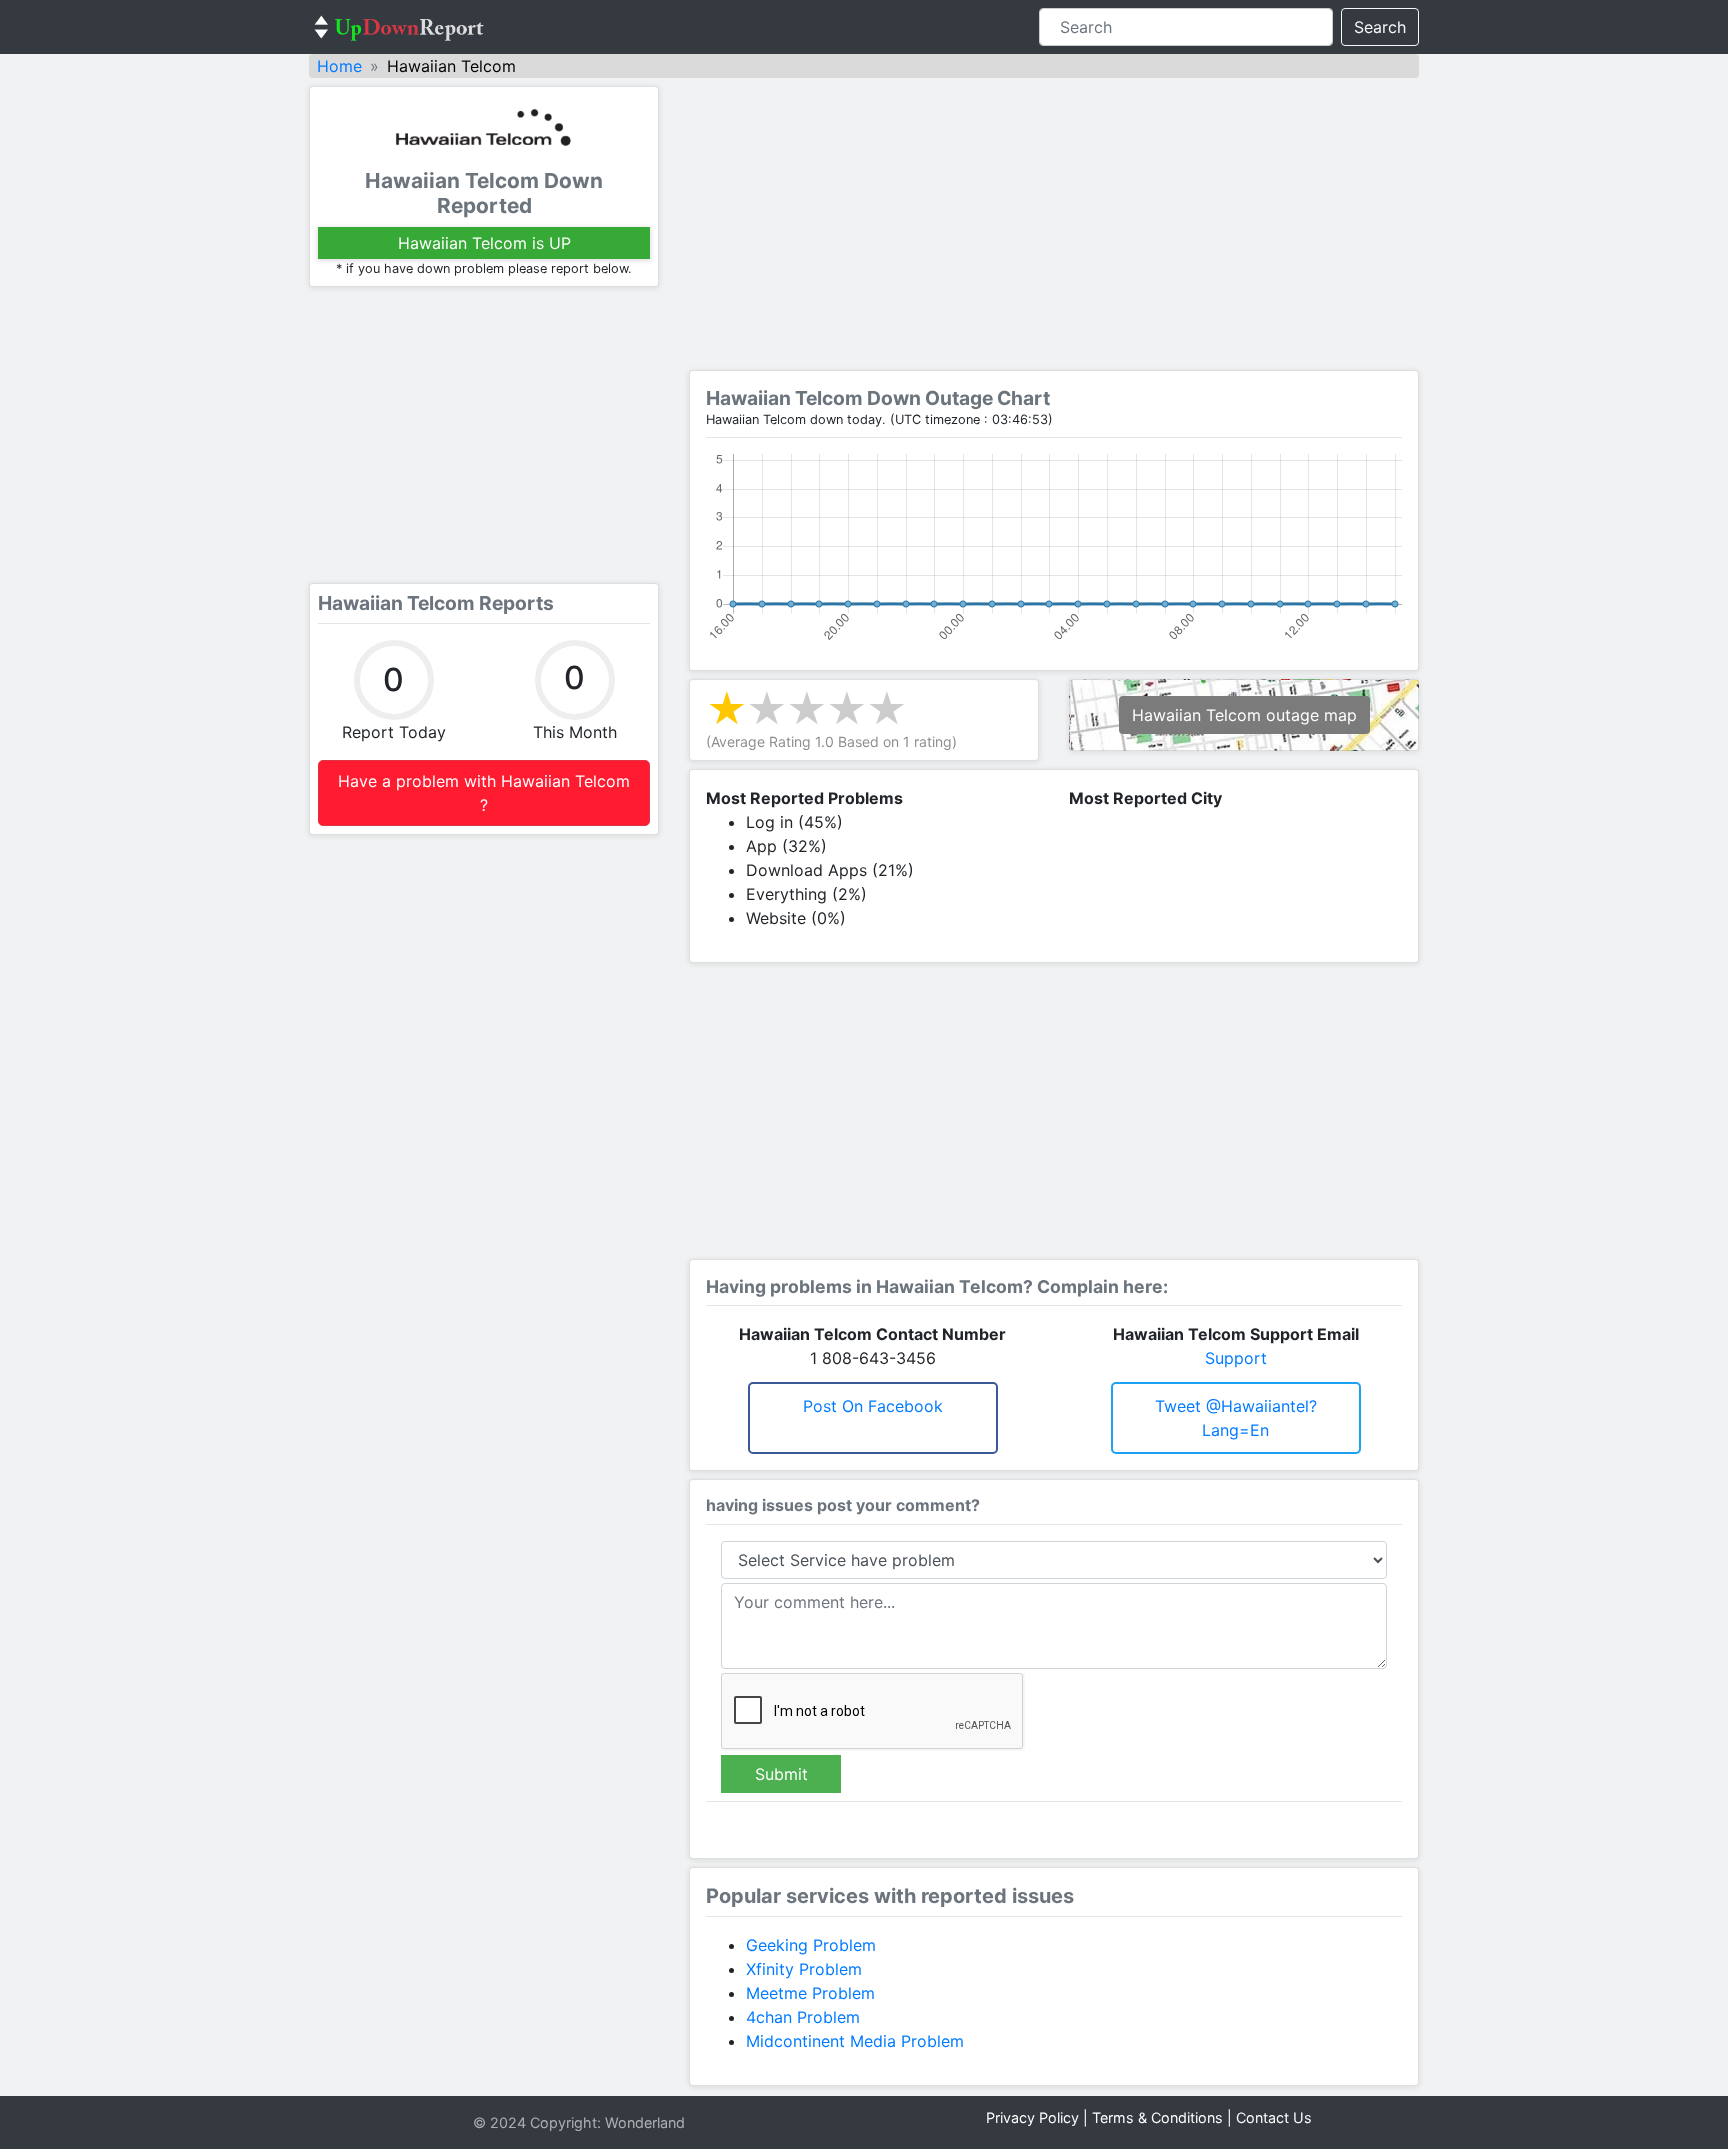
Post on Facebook (873, 1406)
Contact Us (1274, 2117)
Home (339, 66)
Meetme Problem (810, 1993)
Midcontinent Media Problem (855, 2041)
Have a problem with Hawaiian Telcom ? (484, 793)
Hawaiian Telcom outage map (1244, 715)
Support (1236, 1358)
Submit (781, 1774)
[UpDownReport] (399, 27)
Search (1380, 27)
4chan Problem (803, 2017)
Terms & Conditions (1157, 2117)
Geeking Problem (811, 1945)
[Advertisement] (484, 435)
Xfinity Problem (804, 1969)
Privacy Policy (1032, 2117)
